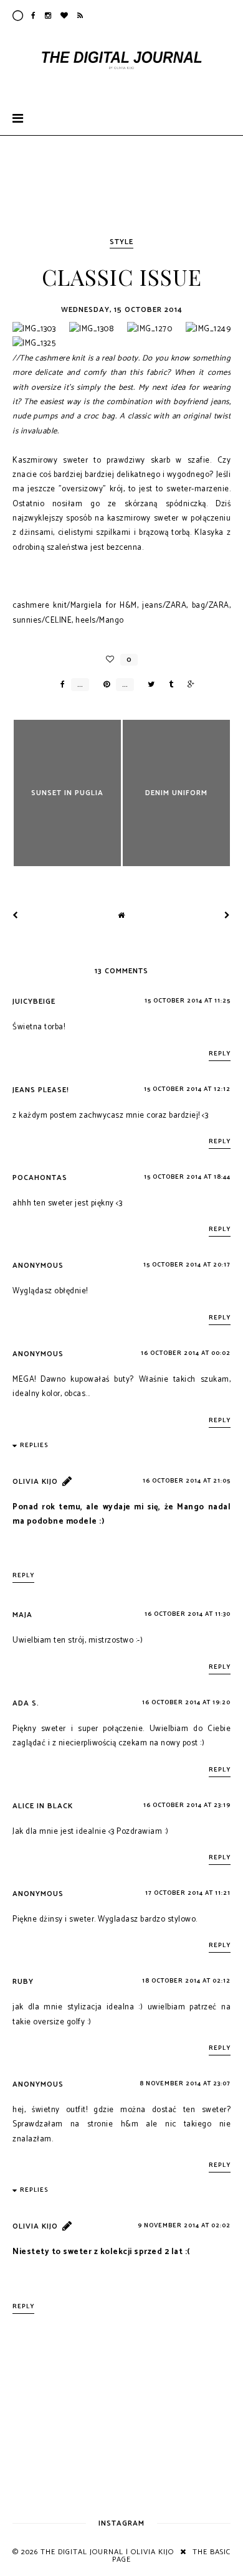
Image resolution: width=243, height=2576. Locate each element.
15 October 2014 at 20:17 (187, 1265)
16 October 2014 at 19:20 (186, 1702)
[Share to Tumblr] (168, 685)
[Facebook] (34, 16)
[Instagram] (48, 16)
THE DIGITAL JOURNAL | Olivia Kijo (107, 2552)
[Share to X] (148, 685)
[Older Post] (227, 916)
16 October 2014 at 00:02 (186, 1353)
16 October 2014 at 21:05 (187, 1481)
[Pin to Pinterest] (103, 685)
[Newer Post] (16, 916)
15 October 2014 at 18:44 (187, 1177)
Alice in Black (43, 1806)
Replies (34, 1445)
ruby (23, 1982)
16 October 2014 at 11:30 (188, 1614)
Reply (220, 1054)
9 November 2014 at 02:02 (184, 2225)
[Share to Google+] (188, 685)
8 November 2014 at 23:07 (185, 2083)
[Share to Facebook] (60, 685)
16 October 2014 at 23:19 (187, 1805)
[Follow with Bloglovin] (64, 16)
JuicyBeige (34, 1002)
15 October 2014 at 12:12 (187, 1089)
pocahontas (40, 1178)
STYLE (121, 242)
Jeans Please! (41, 1090)
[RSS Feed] (80, 16)
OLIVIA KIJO (35, 1482)
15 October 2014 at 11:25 (188, 1001)
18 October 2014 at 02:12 (186, 1981)
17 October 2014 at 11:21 (188, 1893)
